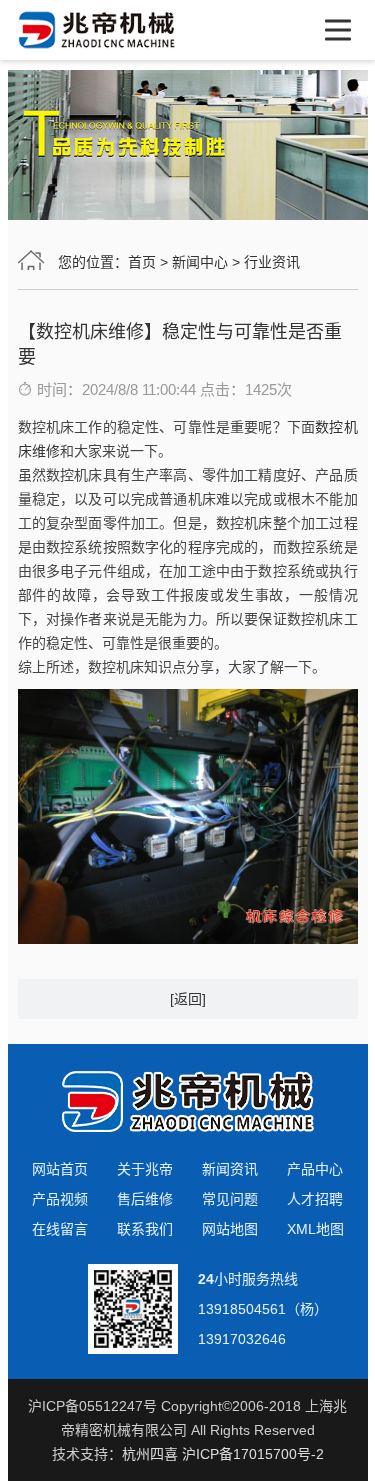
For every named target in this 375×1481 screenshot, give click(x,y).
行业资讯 (272, 262)
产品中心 (315, 1169)
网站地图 (230, 1229)
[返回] (188, 999)
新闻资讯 (230, 1169)
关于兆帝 (145, 1169)
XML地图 (315, 1229)
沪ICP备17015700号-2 (253, 1454)
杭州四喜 (150, 1454)
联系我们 (145, 1229)
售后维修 (145, 1199)
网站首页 (60, 1169)
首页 (142, 262)
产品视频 (60, 1199)
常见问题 (230, 1199)
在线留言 (60, 1229)
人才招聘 (315, 1199)
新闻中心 (200, 262)
